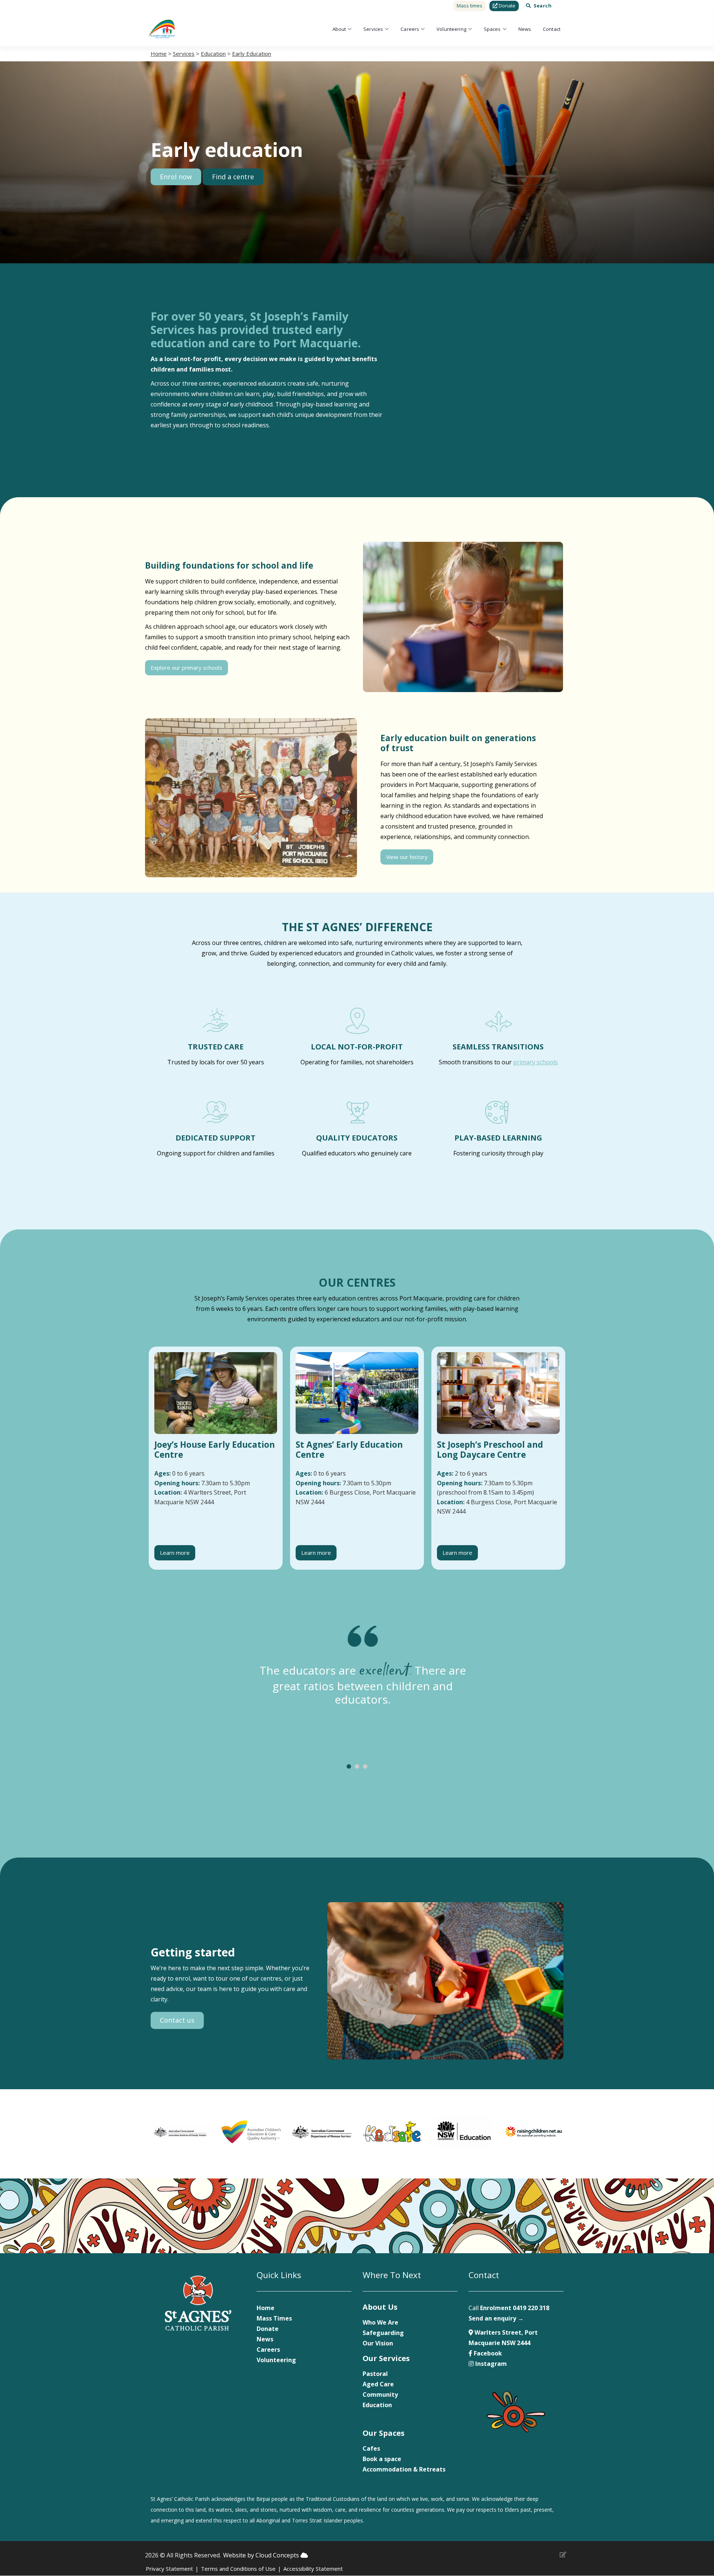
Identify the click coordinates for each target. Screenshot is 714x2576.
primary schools (535, 1062)
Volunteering (451, 29)
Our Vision (378, 2343)
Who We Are (380, 2322)
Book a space (382, 2459)
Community (380, 2395)
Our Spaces (384, 2433)
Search (543, 6)
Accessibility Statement (313, 2569)
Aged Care (378, 2384)
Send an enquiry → (496, 2318)
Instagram (490, 2364)
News (525, 29)
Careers (410, 29)
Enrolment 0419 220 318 (515, 2308)
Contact (552, 29)
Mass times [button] (469, 6)
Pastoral (375, 2374)
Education (213, 54)
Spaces (492, 29)
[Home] (162, 29)
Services (373, 29)
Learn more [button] (175, 1553)
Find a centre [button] (233, 177)
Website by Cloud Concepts (262, 2555)
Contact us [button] (177, 2020)
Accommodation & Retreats (404, 2469)
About (339, 29)
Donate (268, 2329)
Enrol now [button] (176, 177)
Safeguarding (383, 2333)
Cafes (371, 2448)
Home (159, 54)
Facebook (487, 2353)
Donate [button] (506, 6)
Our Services (386, 2358)
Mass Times (274, 2318)
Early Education (252, 54)
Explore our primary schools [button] (186, 668)
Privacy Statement (169, 2569)
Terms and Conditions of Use (238, 2569)
